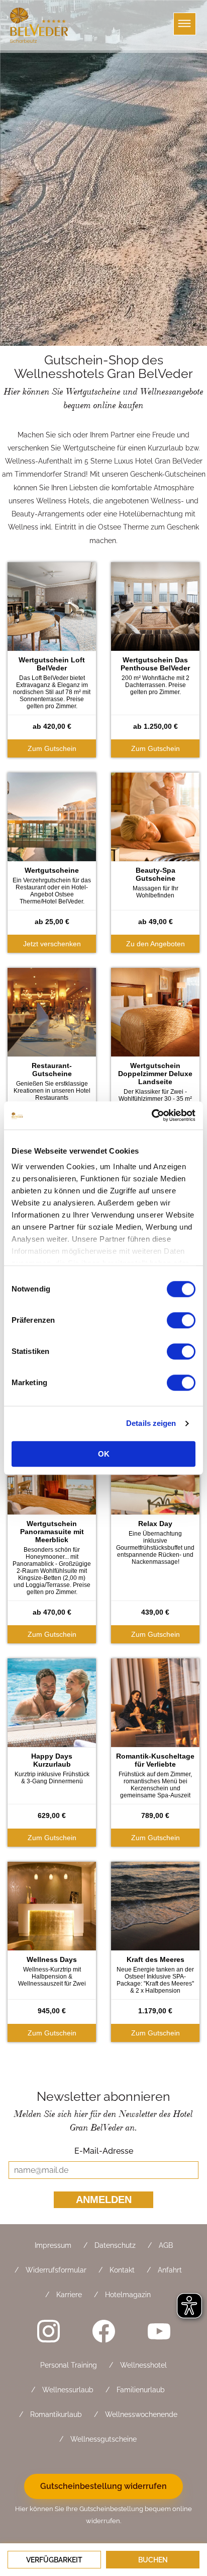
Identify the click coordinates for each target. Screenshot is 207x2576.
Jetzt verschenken (52, 944)
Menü (185, 24)
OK (104, 1454)
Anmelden (104, 2200)
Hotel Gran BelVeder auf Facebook (103, 2331)
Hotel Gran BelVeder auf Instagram (48, 2331)
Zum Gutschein (52, 748)
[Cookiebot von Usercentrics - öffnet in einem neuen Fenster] (151, 1115)
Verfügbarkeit (54, 2560)
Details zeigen (151, 1423)
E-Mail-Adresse (103, 2151)
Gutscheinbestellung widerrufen (103, 2486)
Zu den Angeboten (156, 944)
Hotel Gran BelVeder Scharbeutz (40, 25)
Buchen (153, 2560)
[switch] (181, 1320)
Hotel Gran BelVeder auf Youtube (159, 2331)
